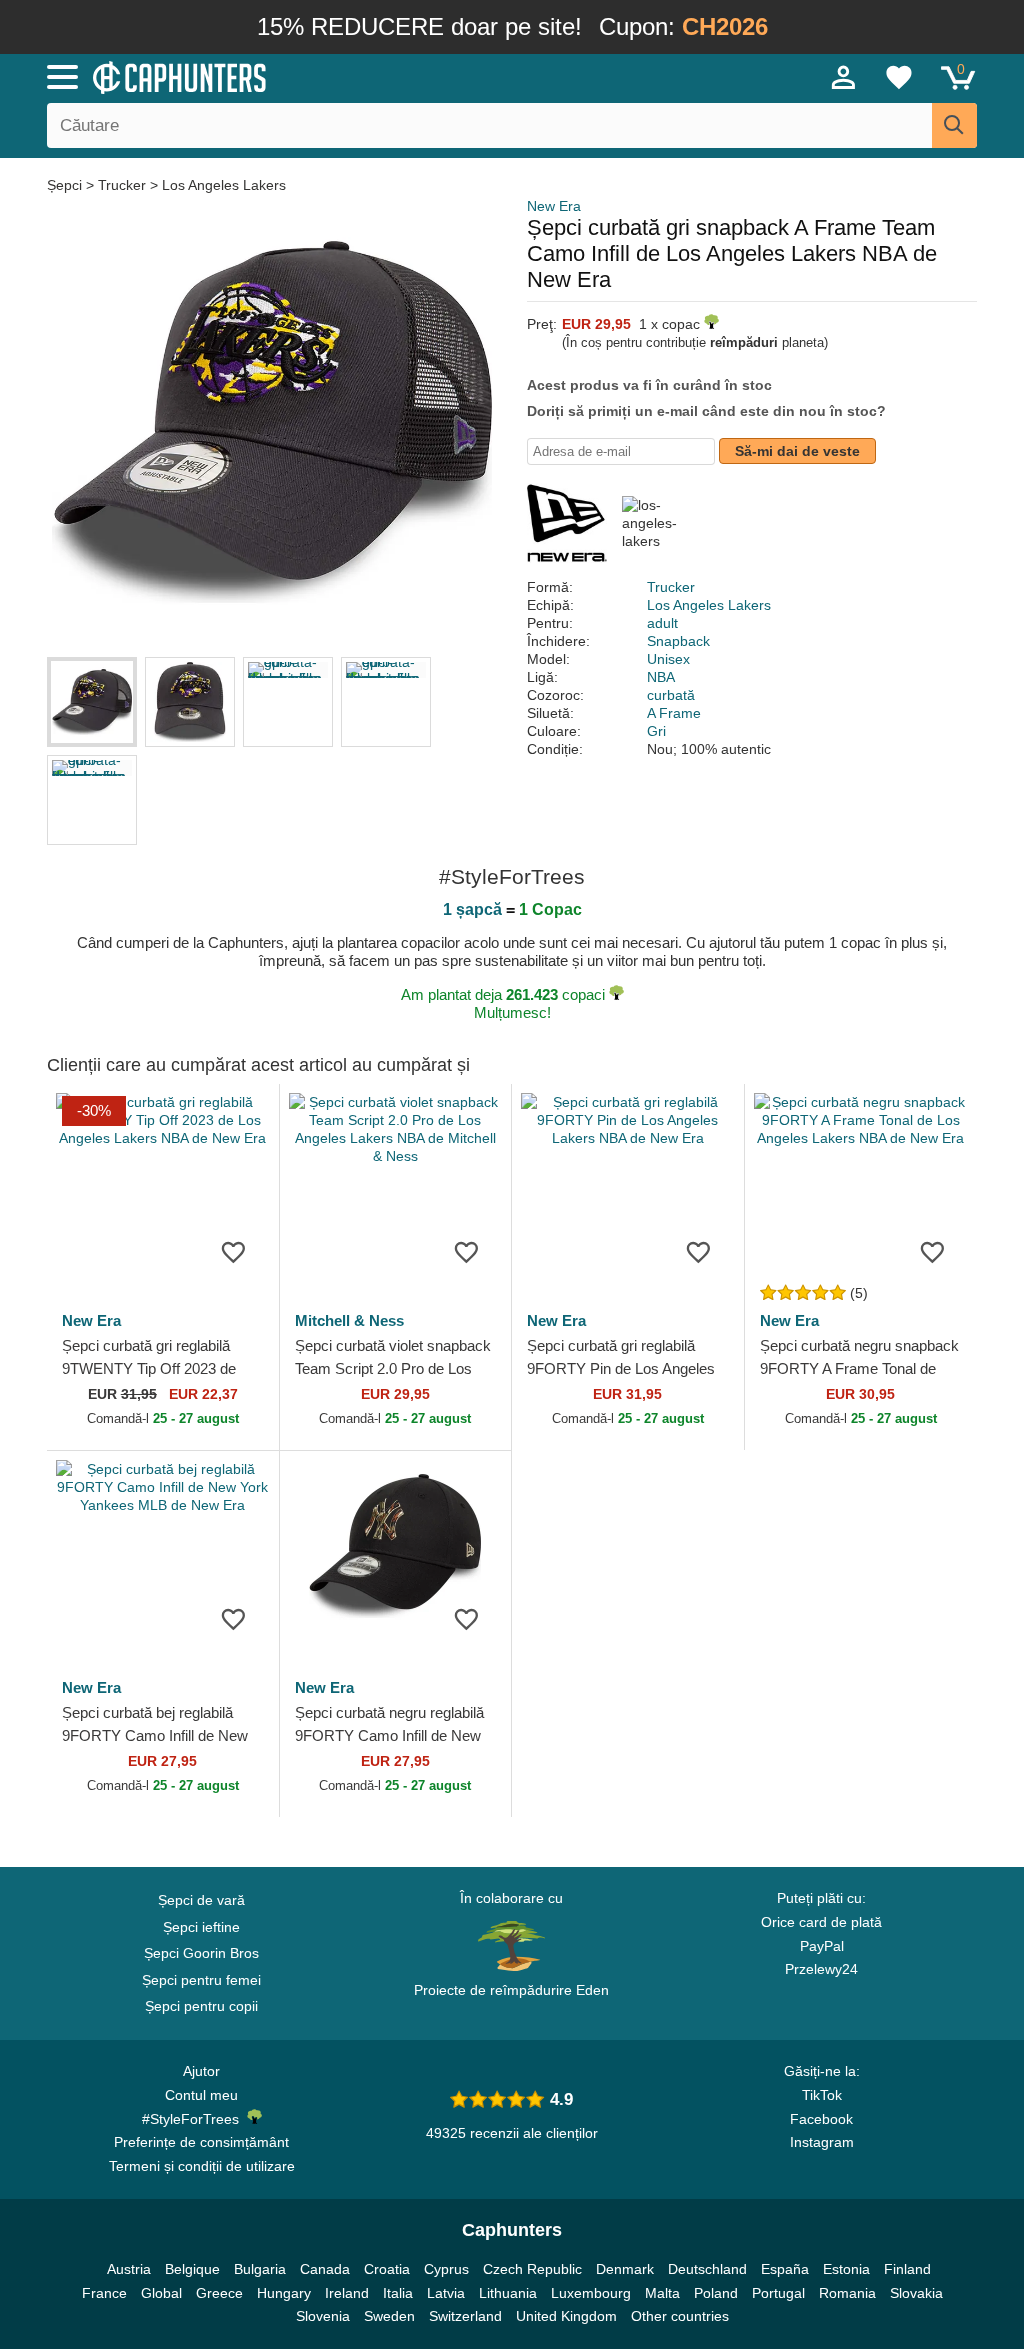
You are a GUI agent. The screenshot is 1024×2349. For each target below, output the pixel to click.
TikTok (822, 2095)
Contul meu (201, 2095)
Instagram (822, 2142)
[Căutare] (954, 125)
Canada (325, 2269)
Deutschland (707, 2269)
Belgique (192, 2269)
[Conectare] (844, 77)
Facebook (821, 2119)
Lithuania (508, 2293)
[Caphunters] (312, 76)
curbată (671, 695)
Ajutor (201, 2071)
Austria (129, 2269)
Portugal (778, 2293)
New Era (554, 206)
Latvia (446, 2293)
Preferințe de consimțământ (201, 2142)
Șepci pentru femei (201, 1980)
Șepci (66, 185)
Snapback (678, 641)
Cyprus (446, 2269)
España (785, 2269)
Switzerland (465, 2316)
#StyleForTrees (194, 2119)
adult (662, 623)
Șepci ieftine (201, 1927)
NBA (661, 677)
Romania (847, 2293)
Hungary (284, 2293)
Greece (219, 2293)
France (104, 2293)
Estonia (846, 2269)
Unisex (668, 659)
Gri (656, 731)
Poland (716, 2293)
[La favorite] (234, 1251)
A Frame (674, 713)
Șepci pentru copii (201, 2006)
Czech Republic (532, 2269)
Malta (662, 2293)
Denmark (625, 2269)
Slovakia (916, 2293)
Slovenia (323, 2316)
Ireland (347, 2293)
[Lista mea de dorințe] (899, 77)
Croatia (387, 2269)
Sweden (389, 2316)
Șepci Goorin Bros (201, 1953)
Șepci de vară (201, 1900)
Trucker (122, 185)
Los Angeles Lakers (224, 185)
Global (161, 2293)
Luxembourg (591, 2293)
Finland (907, 2269)
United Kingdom (566, 2316)
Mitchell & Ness (349, 1320)
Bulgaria (260, 2269)
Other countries (680, 2316)
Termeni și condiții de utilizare (202, 2166)
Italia (398, 2293)
